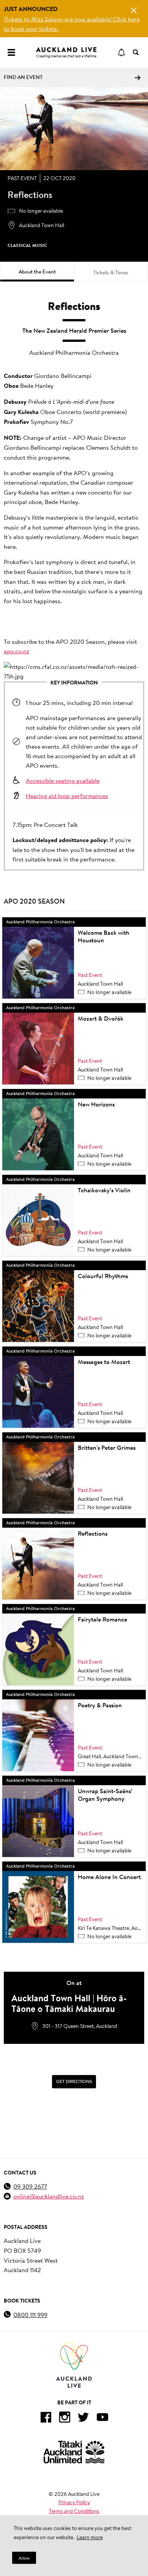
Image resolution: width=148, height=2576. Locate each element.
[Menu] (11, 52)
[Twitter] (83, 2419)
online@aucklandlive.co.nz (49, 2196)
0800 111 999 (30, 2314)
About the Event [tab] (37, 272)
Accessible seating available (63, 780)
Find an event (23, 77)
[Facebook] (46, 2419)
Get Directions (74, 2081)
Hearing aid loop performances (67, 796)
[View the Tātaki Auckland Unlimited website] (74, 2452)
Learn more (90, 2537)
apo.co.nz (17, 651)
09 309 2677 (30, 2186)
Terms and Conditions (74, 2511)
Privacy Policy (74, 2502)
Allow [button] (24, 2558)
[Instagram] (65, 2419)
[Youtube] (102, 2419)
